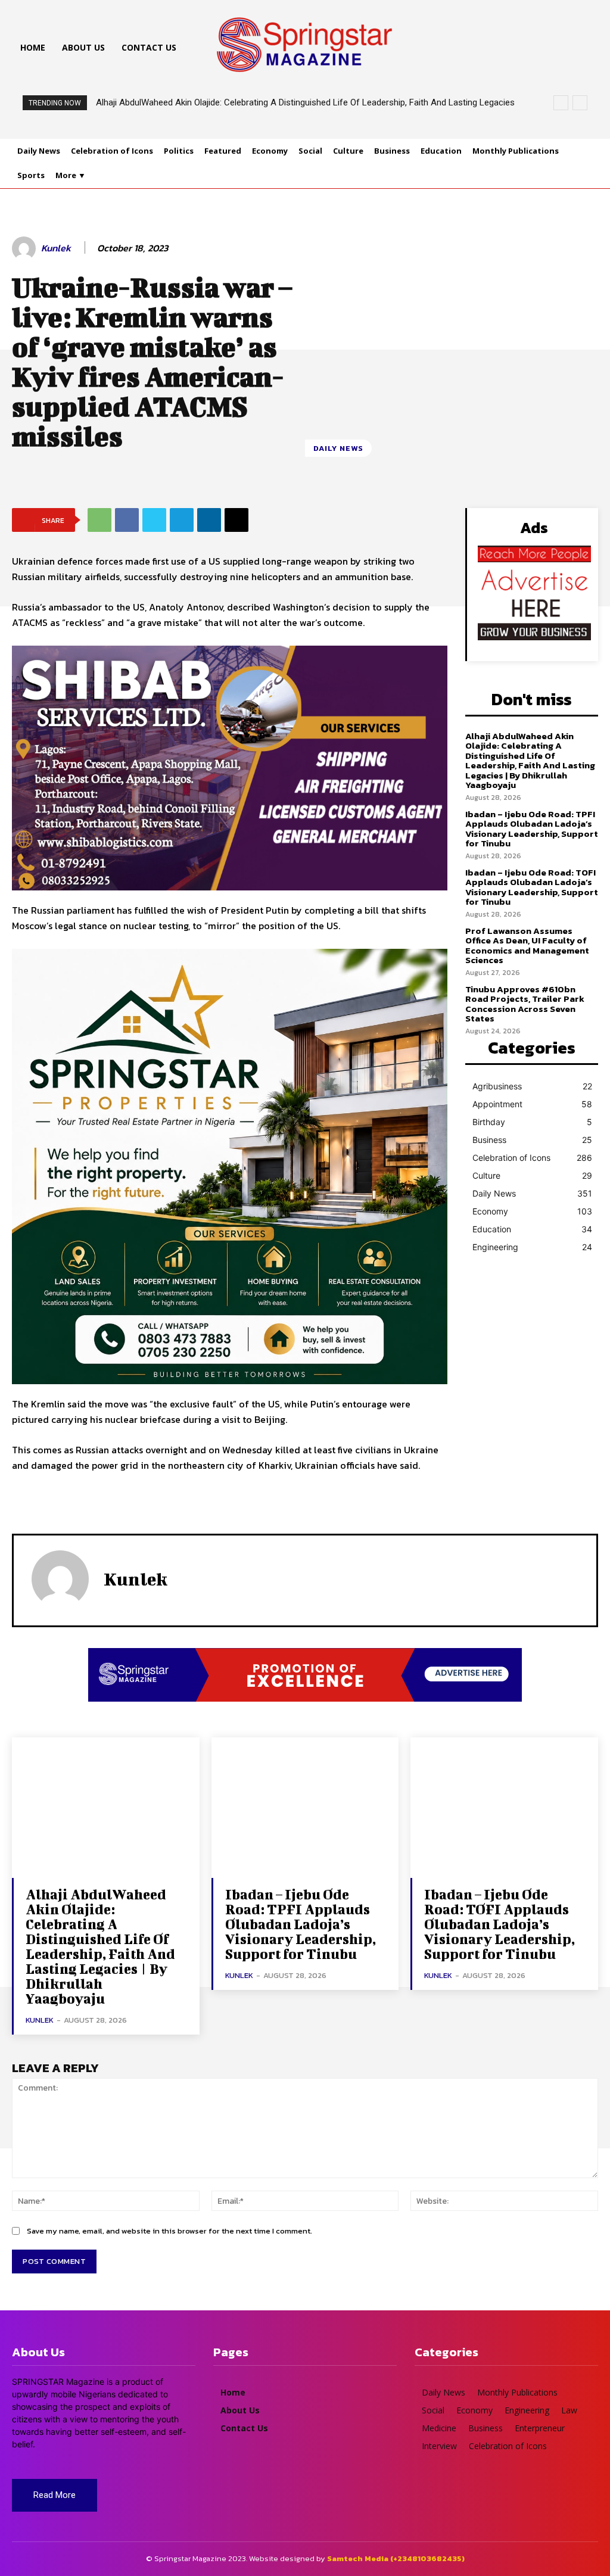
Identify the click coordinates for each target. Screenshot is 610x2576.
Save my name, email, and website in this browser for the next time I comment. (169, 2231)
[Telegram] (182, 520)
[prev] (561, 103)
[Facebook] (127, 520)
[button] (433, 48)
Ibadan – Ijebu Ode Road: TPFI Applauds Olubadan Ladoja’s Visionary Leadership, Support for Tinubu (532, 829)
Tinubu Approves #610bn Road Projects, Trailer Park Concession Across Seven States (525, 1004)
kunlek (56, 248)
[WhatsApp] (99, 520)
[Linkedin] (209, 520)
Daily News (338, 448)
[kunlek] (26, 248)
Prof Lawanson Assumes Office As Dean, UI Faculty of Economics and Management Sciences (527, 946)
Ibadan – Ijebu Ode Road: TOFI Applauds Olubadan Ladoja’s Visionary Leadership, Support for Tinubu (532, 887)
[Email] (236, 520)
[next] (580, 103)
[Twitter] (154, 520)
